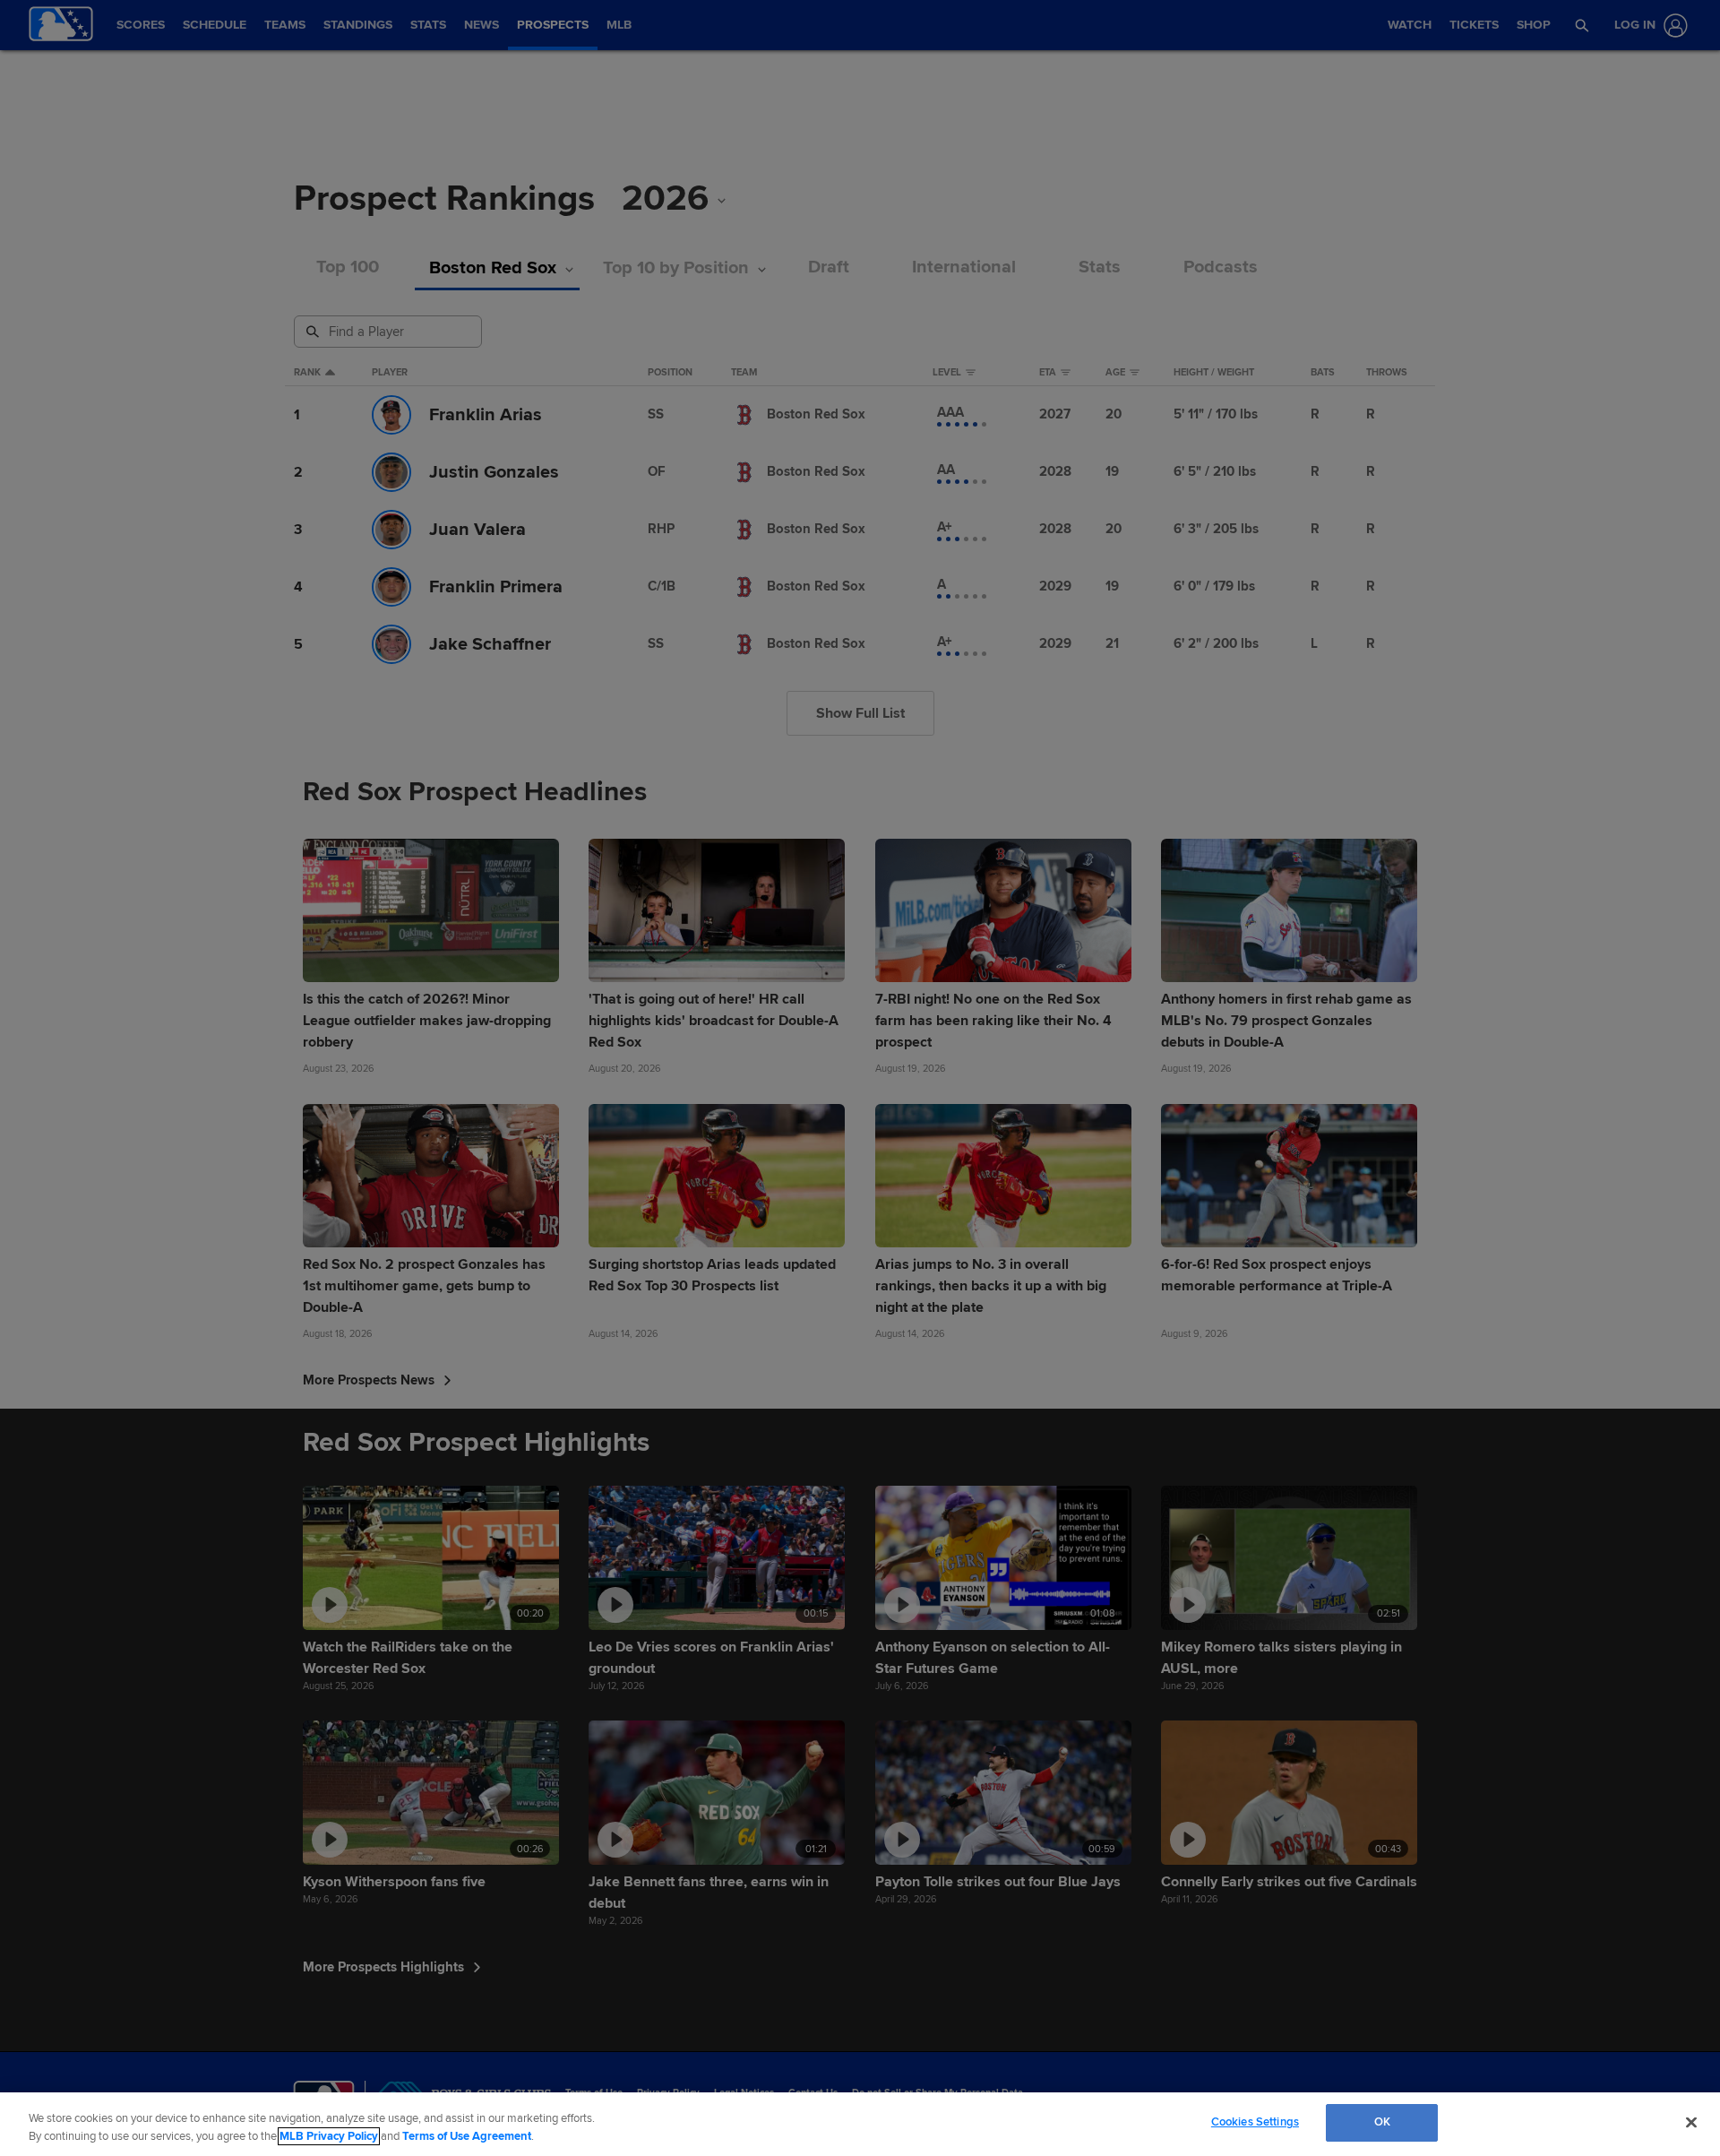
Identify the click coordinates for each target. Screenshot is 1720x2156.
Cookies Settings (1255, 2122)
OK (1382, 2122)
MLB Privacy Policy (329, 2136)
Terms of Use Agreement (467, 2136)
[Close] (1691, 2122)
